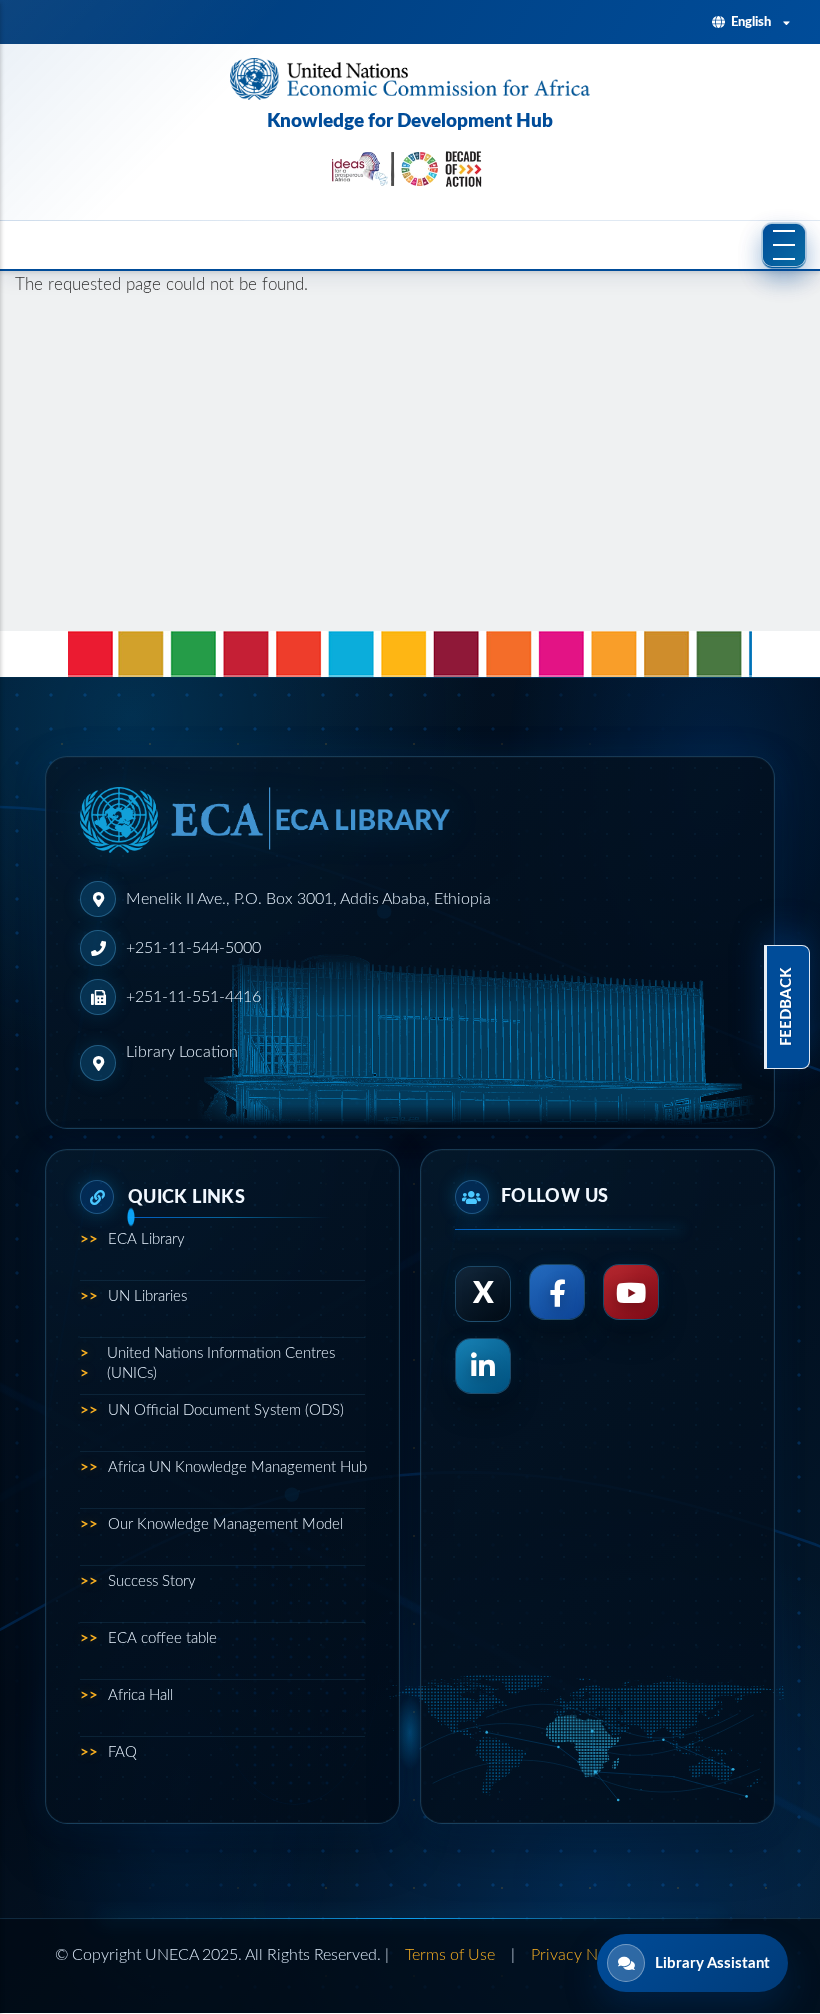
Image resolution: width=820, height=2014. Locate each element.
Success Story (138, 1581)
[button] (784, 245)
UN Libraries (133, 1296)
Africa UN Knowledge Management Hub (222, 1467)
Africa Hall (126, 1695)
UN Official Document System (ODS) (212, 1410)
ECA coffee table (148, 1638)
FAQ (108, 1752)
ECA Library (132, 1239)
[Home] (410, 79)
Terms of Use (450, 1955)
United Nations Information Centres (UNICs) (207, 1363)
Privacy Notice (581, 1955)
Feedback (786, 1007)
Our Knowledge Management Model (211, 1524)
